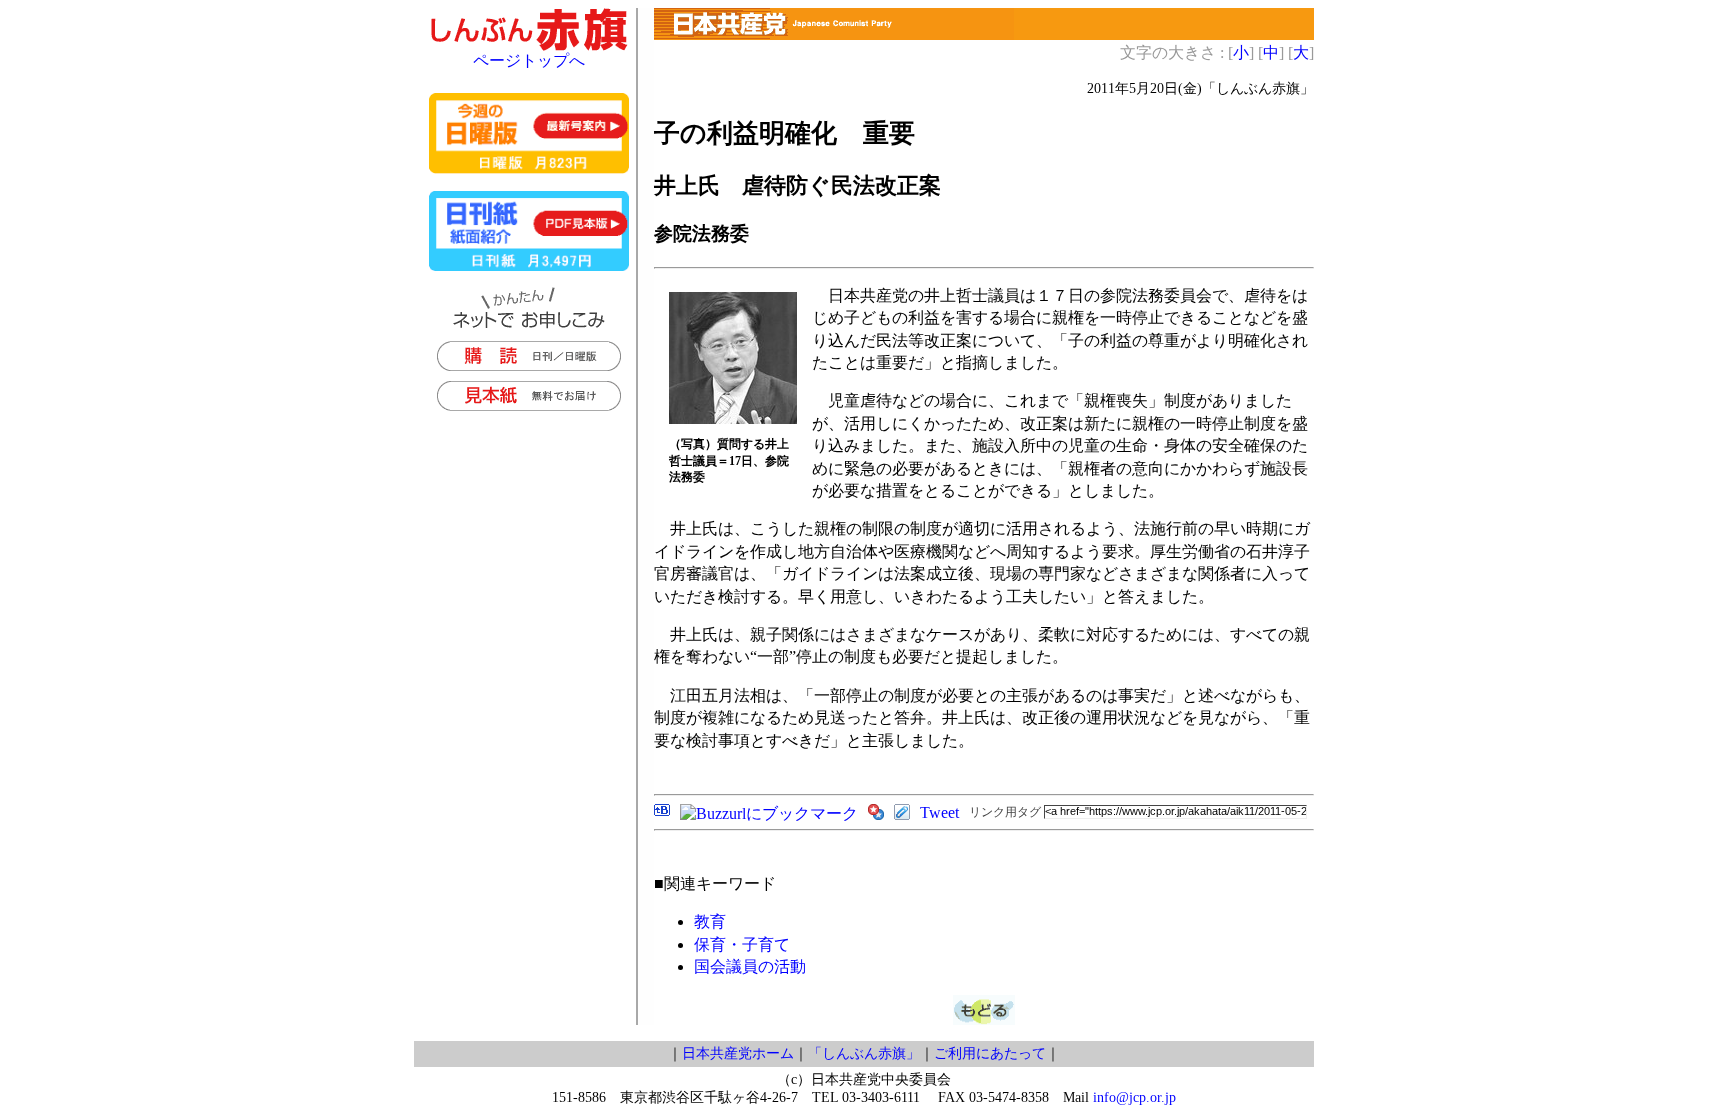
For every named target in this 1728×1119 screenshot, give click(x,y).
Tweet (939, 812)
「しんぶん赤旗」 (864, 1053)
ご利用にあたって (990, 1053)
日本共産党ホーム (738, 1053)
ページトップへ (529, 60)
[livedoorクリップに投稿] (902, 814)
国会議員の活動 (750, 966)
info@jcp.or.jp (1134, 1097)
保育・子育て (742, 944)
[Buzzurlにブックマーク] (769, 813)
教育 (710, 921)
